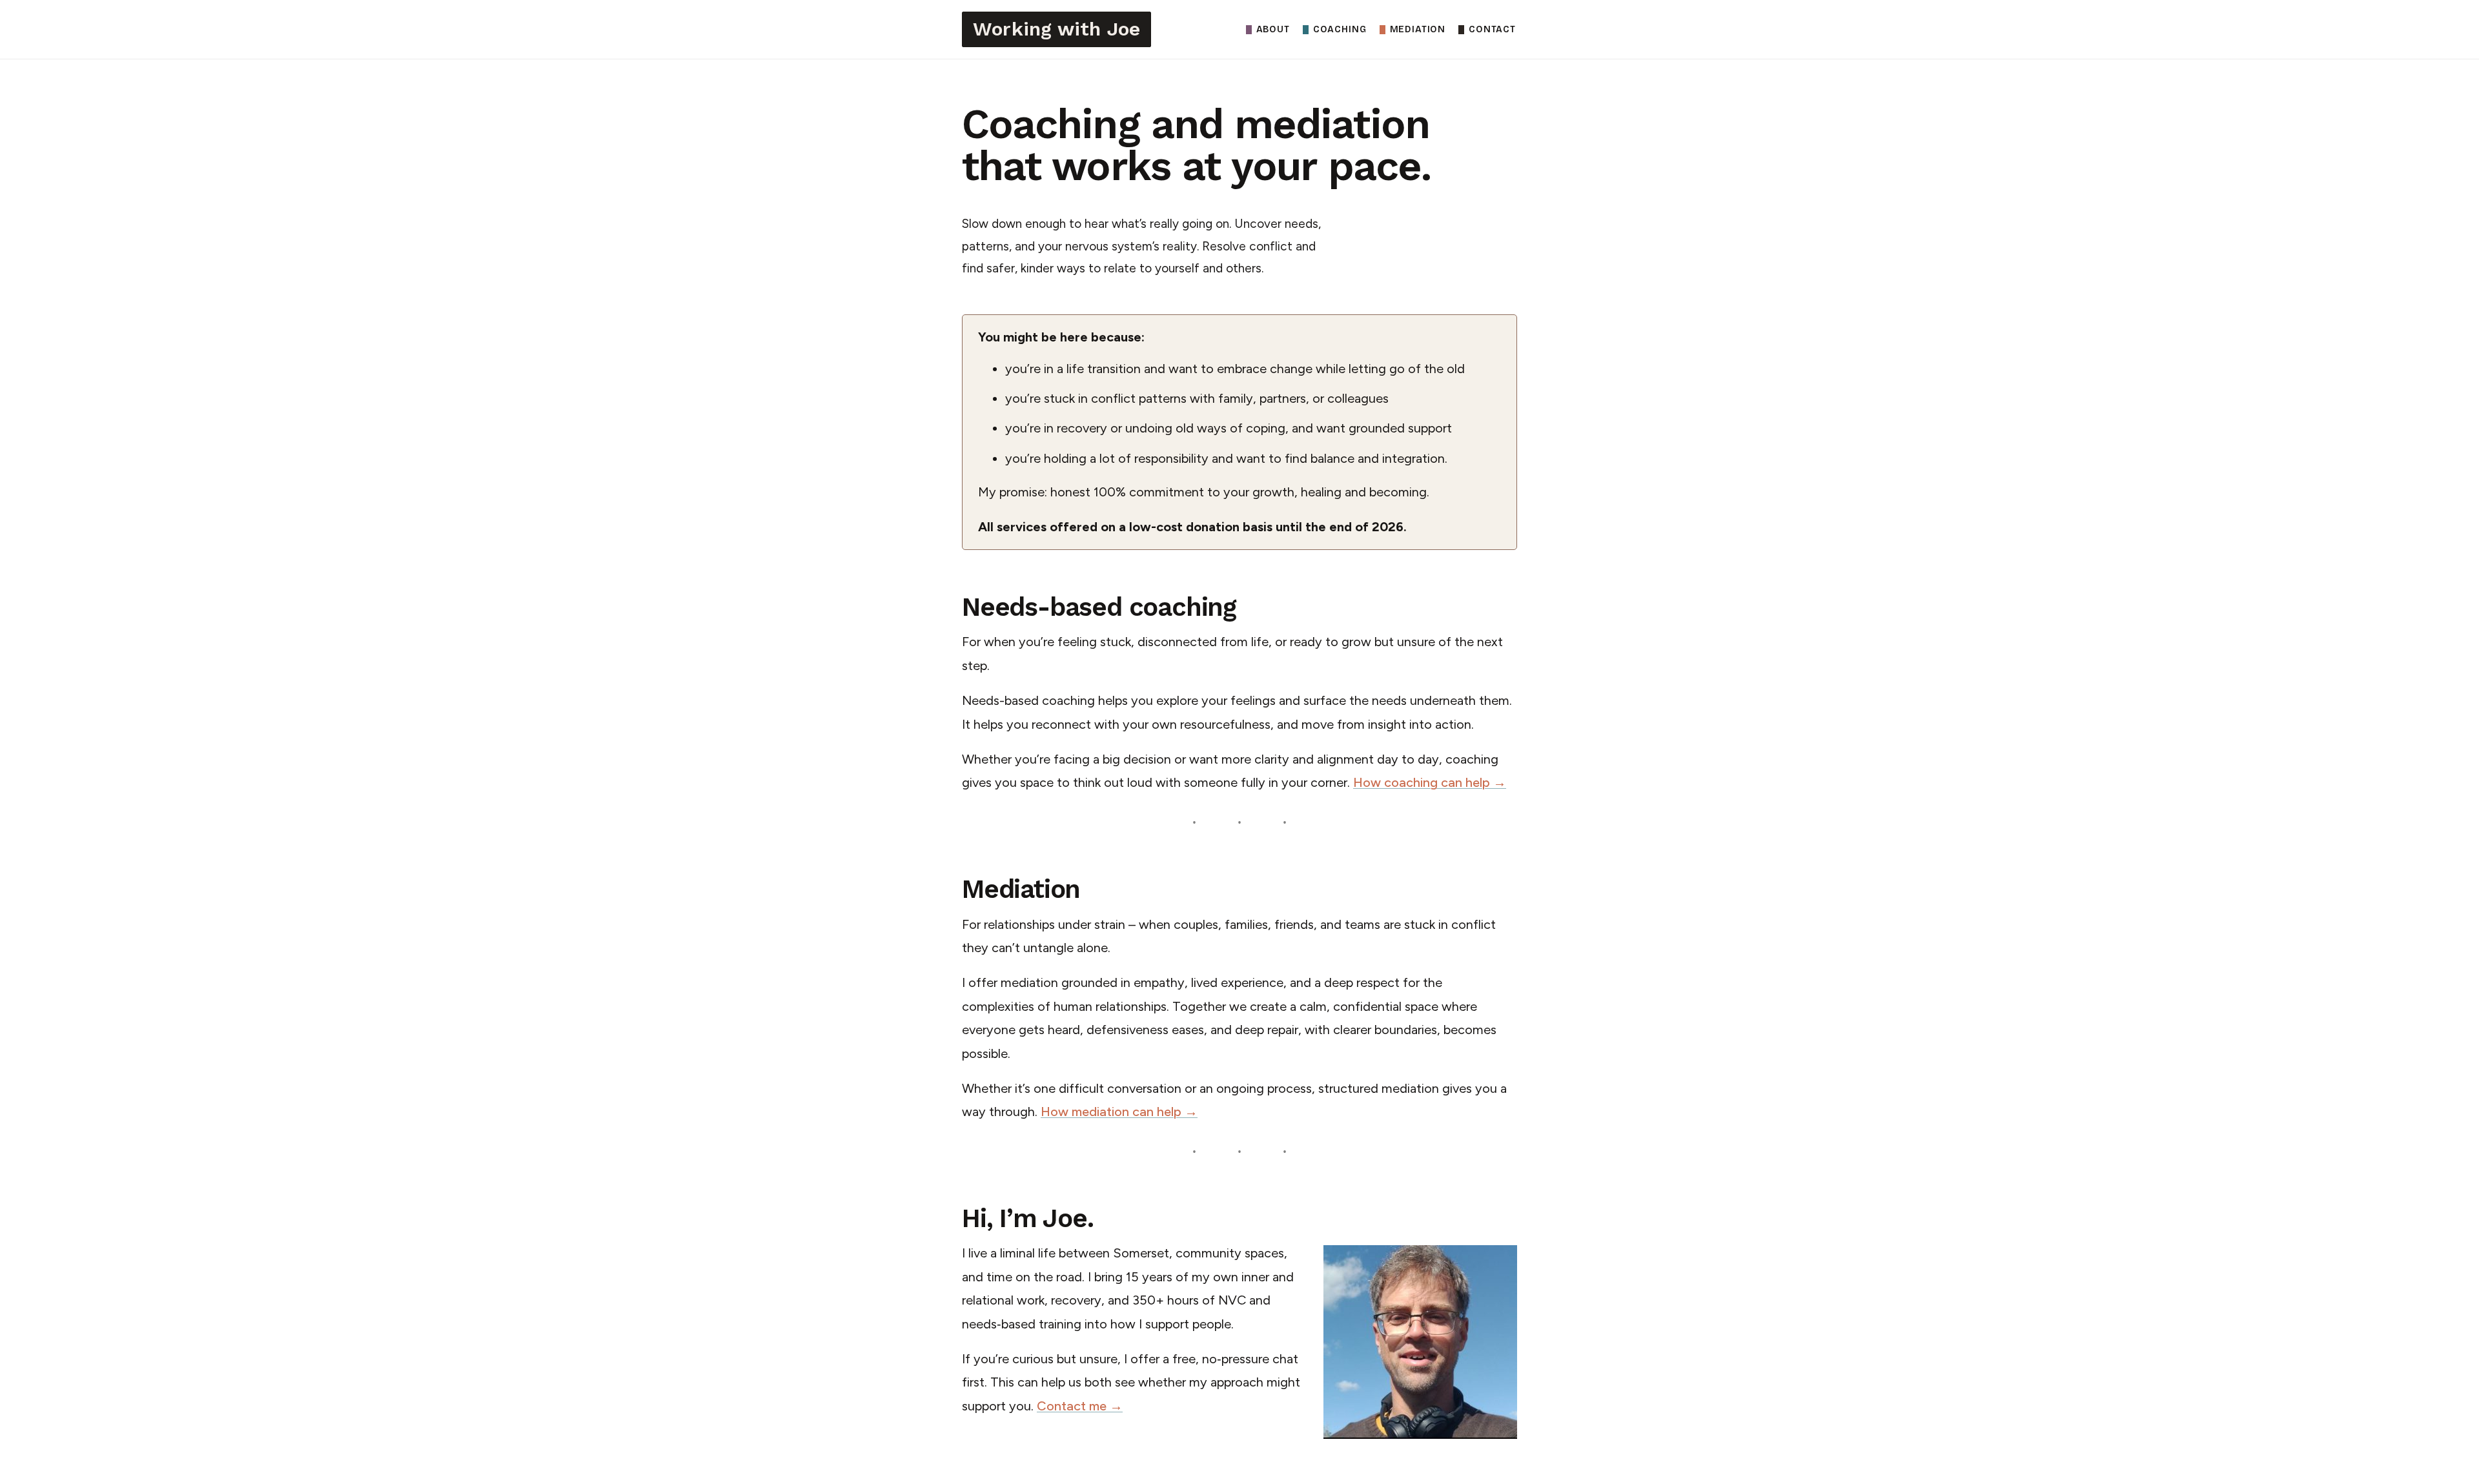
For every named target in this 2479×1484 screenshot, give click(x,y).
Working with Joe (1056, 29)
